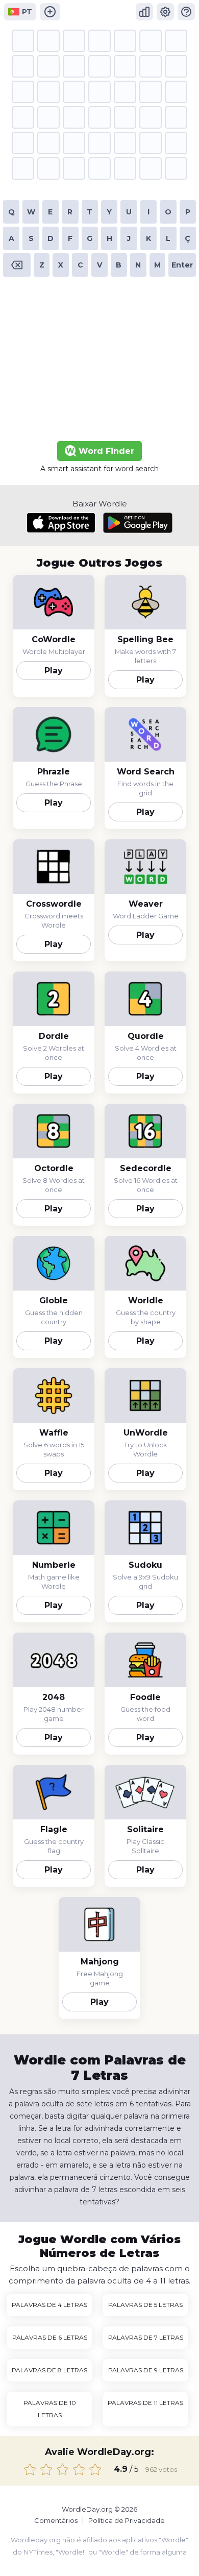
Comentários (56, 2520)
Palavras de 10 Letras (50, 2409)
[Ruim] (46, 2469)
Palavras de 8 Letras (49, 2370)
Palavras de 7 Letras (146, 2337)
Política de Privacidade (127, 2520)
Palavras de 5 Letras (145, 2305)
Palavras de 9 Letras (146, 2370)
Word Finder (105, 451)
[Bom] (79, 2469)
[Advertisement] (99, 362)
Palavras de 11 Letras (145, 2403)
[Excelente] (95, 2469)
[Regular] (63, 2469)
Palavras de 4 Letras (49, 2305)
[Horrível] (30, 2469)
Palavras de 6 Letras (50, 2337)
